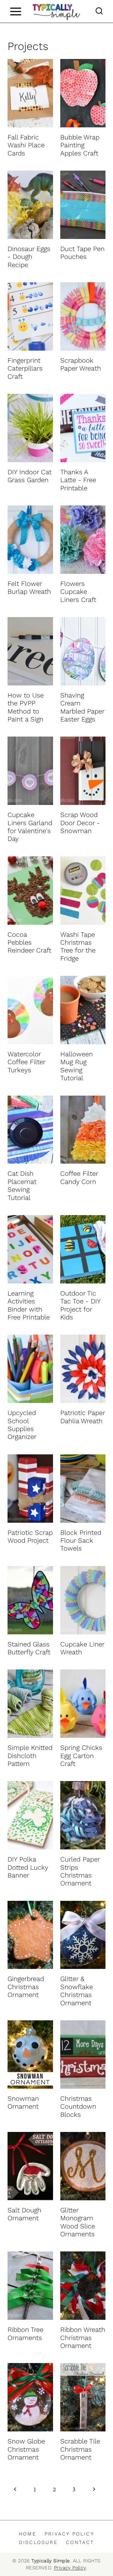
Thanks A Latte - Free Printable (78, 480)
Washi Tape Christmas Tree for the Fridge (78, 946)
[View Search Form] (99, 11)
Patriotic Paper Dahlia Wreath (83, 1417)
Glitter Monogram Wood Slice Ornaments (78, 2222)
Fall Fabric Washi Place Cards (26, 145)
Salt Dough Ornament (24, 2214)
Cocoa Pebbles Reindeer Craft (29, 943)
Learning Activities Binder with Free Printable (29, 1305)
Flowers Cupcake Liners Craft (78, 592)
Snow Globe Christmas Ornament (26, 2449)
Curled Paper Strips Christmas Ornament (80, 1871)
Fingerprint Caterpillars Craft (25, 368)
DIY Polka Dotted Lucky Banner (28, 1867)
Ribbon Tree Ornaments (25, 2334)
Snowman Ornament (23, 2102)
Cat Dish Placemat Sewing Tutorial (22, 1185)
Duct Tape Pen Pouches (82, 253)
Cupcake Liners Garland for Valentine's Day (30, 827)
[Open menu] (16, 11)
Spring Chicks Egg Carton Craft (81, 1756)
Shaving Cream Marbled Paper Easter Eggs (82, 707)
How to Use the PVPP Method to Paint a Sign (26, 707)
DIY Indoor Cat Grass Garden (30, 476)
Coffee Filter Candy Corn (79, 1177)
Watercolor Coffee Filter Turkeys (26, 1062)
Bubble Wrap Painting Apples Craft (80, 145)
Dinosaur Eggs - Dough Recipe (29, 257)
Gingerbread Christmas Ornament (26, 1987)
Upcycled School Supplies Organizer (22, 1425)
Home (28, 2534)
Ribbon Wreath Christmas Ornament (83, 2338)
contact (80, 2542)
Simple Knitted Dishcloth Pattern (30, 1756)
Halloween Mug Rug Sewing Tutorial (77, 1066)
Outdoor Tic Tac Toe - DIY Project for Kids (80, 1305)
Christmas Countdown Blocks (78, 2107)
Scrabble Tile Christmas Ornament (80, 2449)
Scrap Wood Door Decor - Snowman (80, 823)
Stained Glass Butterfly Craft (29, 1648)
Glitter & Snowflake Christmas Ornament (77, 1991)
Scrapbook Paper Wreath (81, 364)
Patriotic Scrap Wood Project (30, 1536)
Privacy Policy (69, 2534)
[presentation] (30, 93)
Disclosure (38, 2542)
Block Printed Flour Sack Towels (81, 1541)
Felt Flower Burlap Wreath (29, 588)
